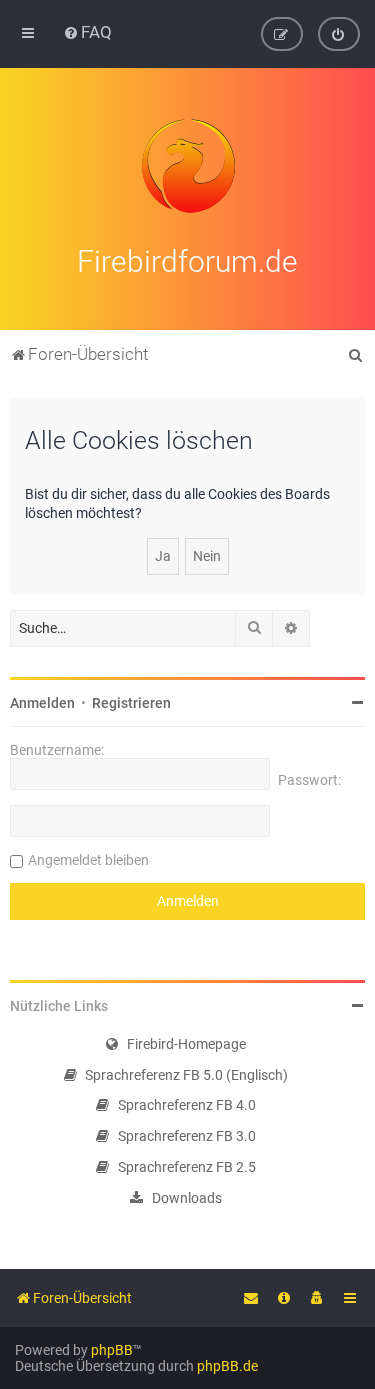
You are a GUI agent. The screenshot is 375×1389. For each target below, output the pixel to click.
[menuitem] (87, 32)
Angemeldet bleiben (88, 860)
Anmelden (42, 703)
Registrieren (131, 703)
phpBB (112, 1350)
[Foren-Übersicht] (188, 166)
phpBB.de (227, 1366)
